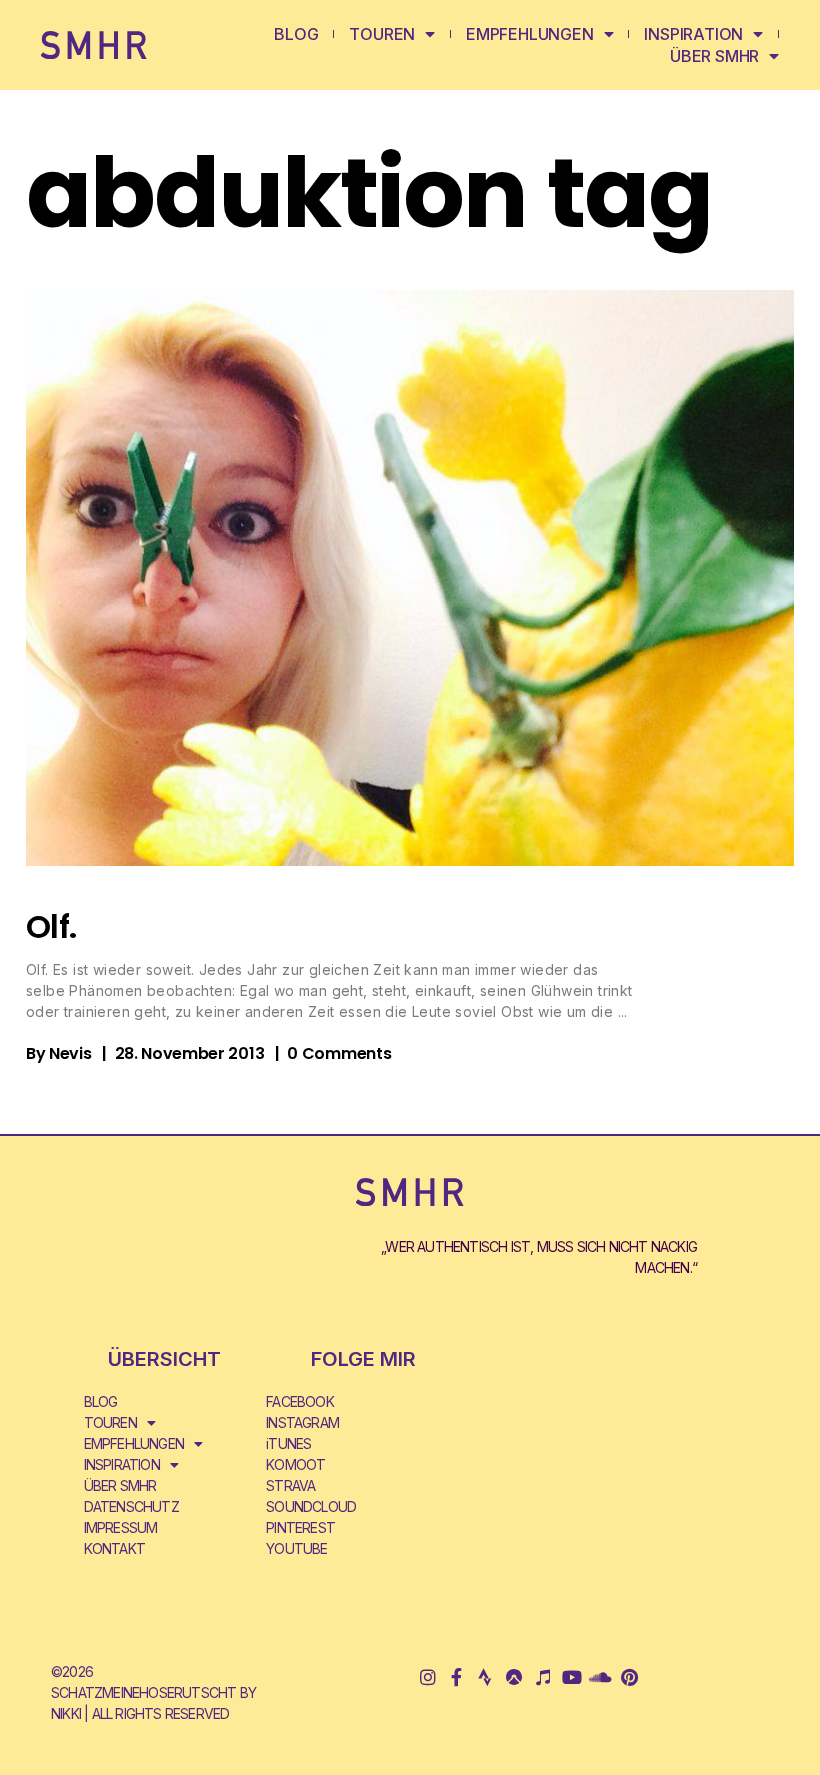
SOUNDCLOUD (311, 1506)
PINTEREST (300, 1527)
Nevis (70, 1053)
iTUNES (288, 1443)
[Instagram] (427, 1676)
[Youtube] (571, 1676)
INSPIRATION (693, 34)
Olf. (51, 926)
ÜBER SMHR (714, 56)
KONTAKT (114, 1548)
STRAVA (290, 1485)
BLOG (296, 34)
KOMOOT (295, 1464)
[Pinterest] (629, 1676)
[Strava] (485, 1676)
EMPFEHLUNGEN (530, 34)
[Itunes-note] (542, 1676)
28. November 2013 (190, 1053)
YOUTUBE (296, 1548)
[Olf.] (410, 578)
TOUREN (382, 34)
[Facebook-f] (456, 1676)
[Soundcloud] (600, 1676)
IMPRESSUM (121, 1527)
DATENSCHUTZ (131, 1506)
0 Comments (339, 1053)
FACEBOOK (300, 1401)
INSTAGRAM (302, 1422)
